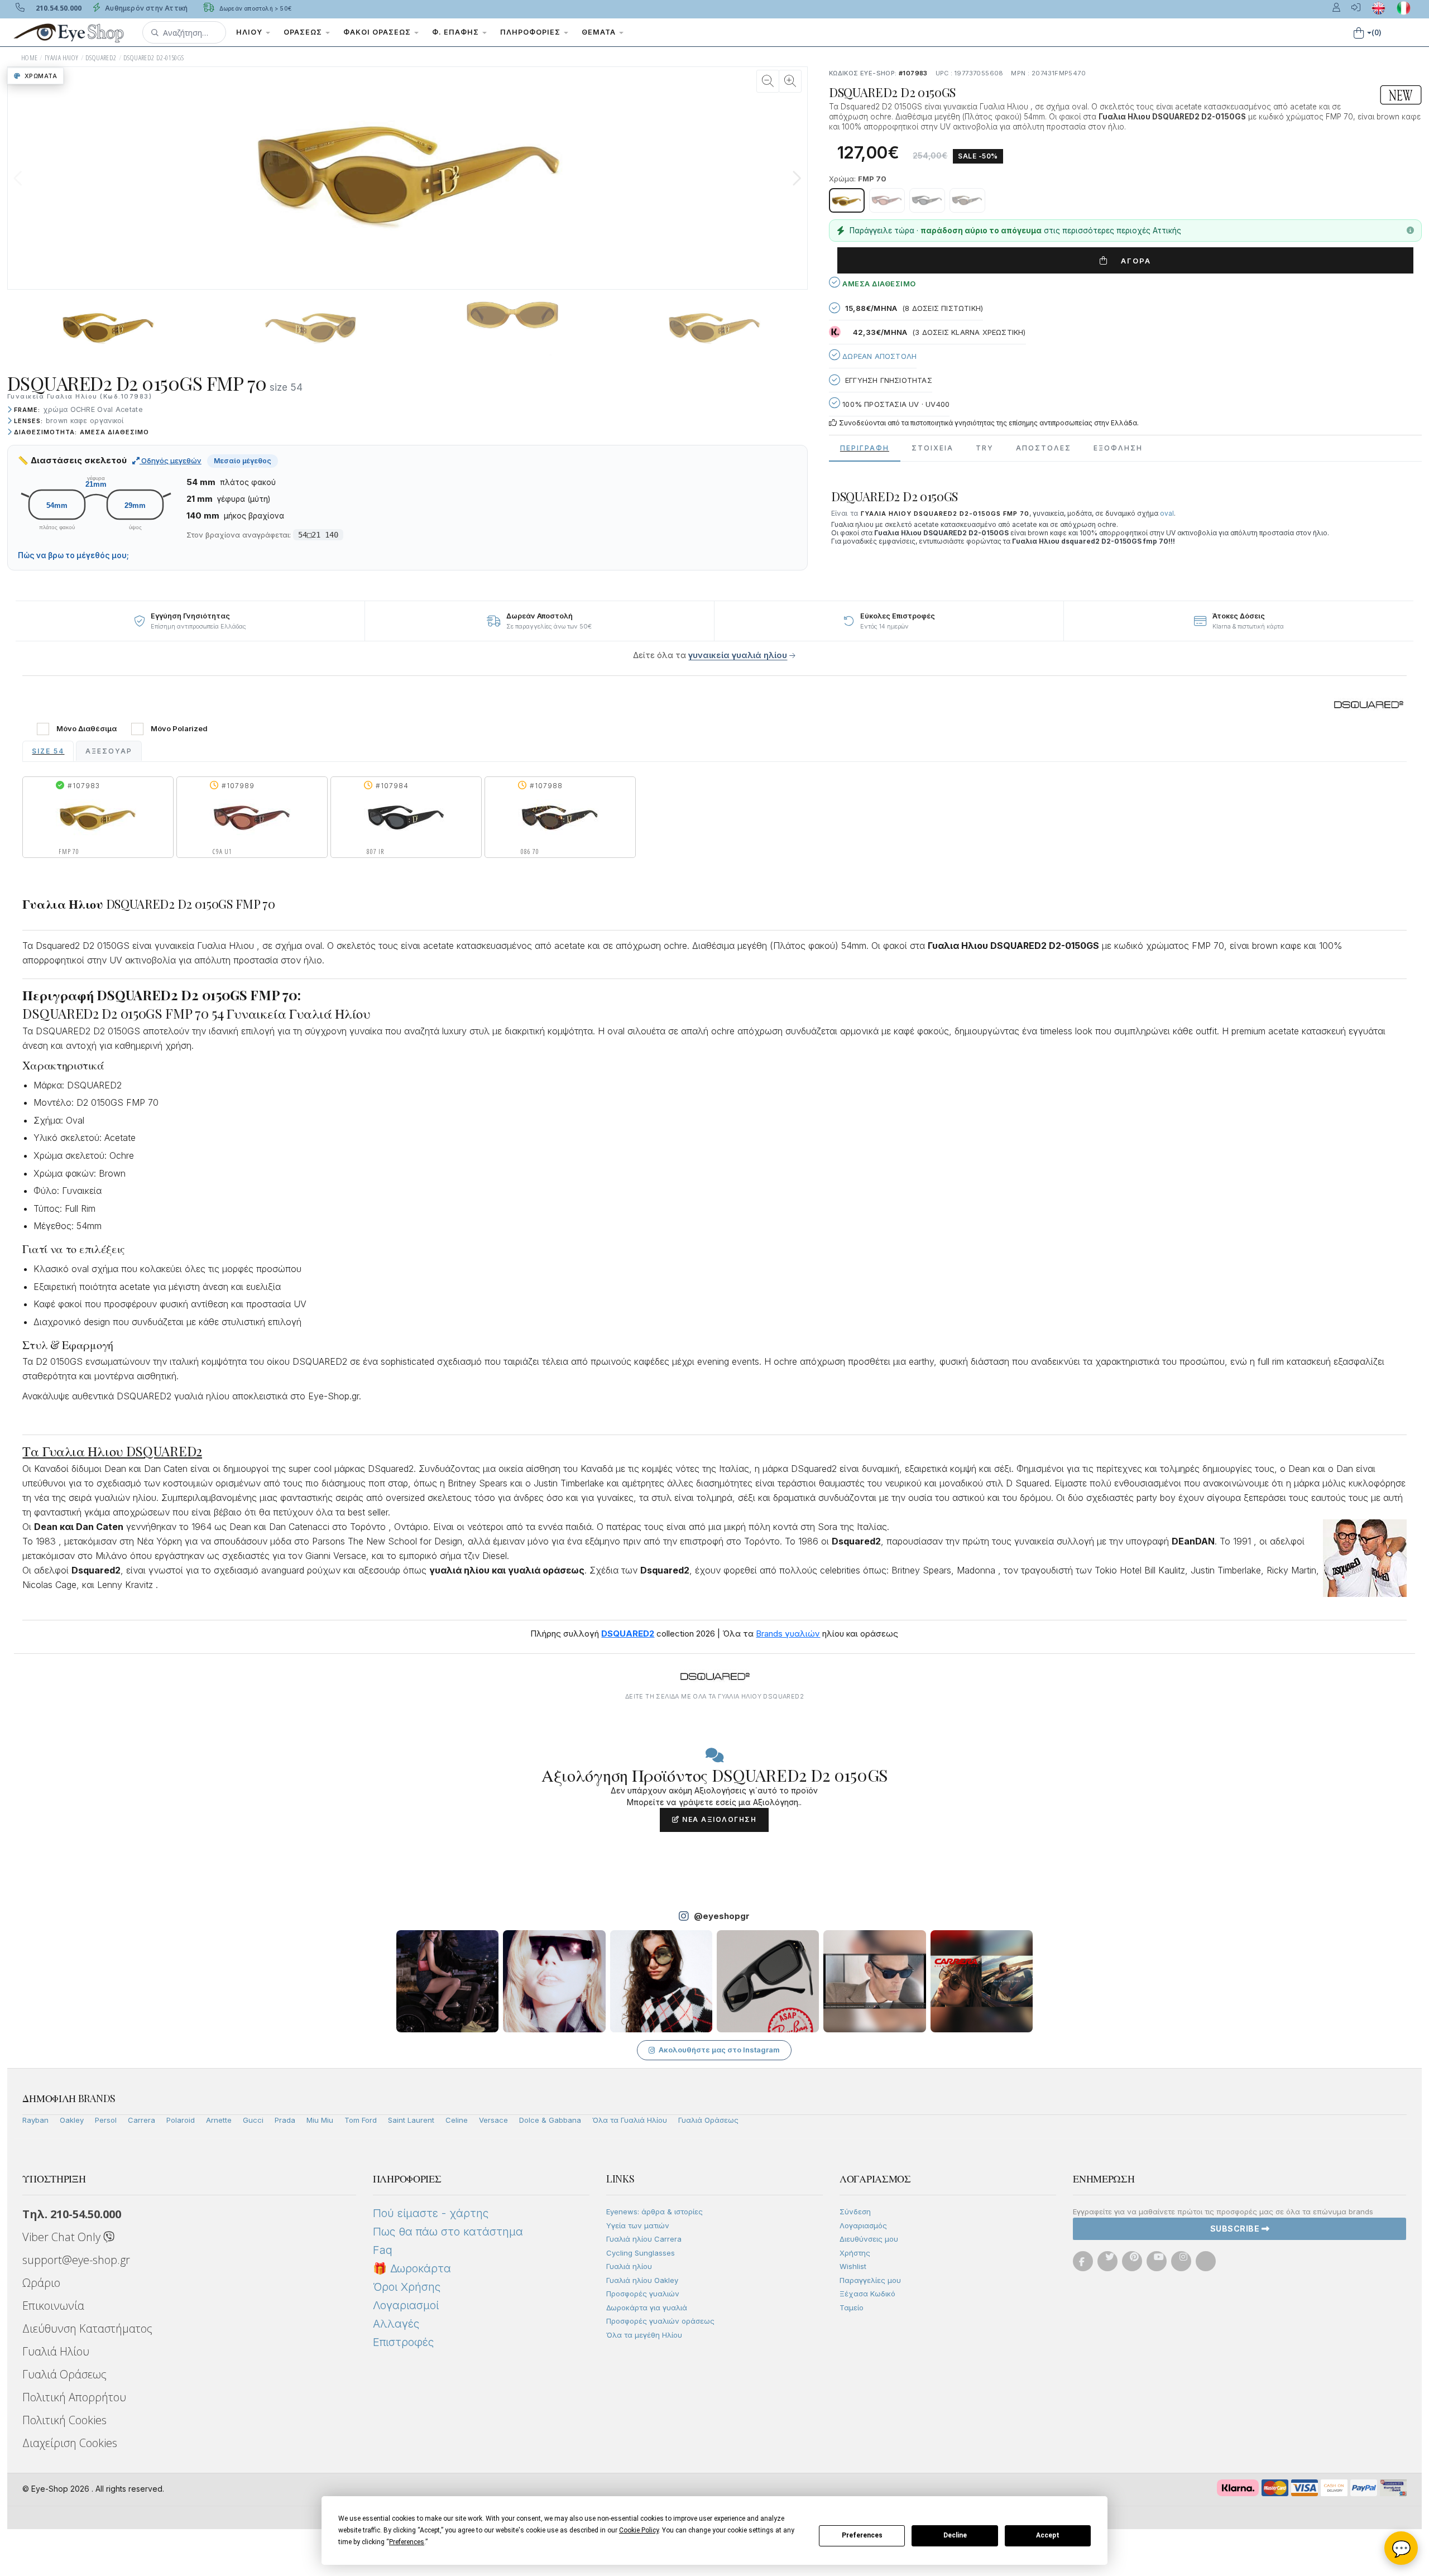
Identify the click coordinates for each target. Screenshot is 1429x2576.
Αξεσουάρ (109, 751)
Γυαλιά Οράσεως (708, 2120)
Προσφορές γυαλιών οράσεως (660, 2321)
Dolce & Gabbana (550, 2120)
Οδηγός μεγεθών (171, 460)
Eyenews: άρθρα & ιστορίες (654, 2212)
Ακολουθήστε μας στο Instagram (719, 2050)
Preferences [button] (407, 2542)
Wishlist (853, 2266)
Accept (1048, 2535)
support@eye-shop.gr (76, 2260)
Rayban (35, 2120)
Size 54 (48, 751)
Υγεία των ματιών (638, 2225)
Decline (955, 2535)
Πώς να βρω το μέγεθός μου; (73, 555)
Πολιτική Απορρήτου (74, 2397)
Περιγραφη (865, 448)
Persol (106, 2120)
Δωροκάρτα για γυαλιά (647, 2308)
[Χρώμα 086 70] (967, 200)
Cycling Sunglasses (641, 2253)
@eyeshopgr (722, 1916)
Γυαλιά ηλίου (629, 2266)
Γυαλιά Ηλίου (56, 2351)
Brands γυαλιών (788, 1634)
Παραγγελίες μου (870, 2280)
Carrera (142, 2120)
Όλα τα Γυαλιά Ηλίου (630, 2120)
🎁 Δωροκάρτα (412, 2268)
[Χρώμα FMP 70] (847, 200)
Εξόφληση (1118, 448)
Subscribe (1236, 2229)
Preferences (862, 2535)
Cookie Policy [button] (639, 2530)
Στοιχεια (932, 448)
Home (30, 58)
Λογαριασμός (863, 2225)
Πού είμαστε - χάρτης (431, 2213)
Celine (457, 2120)
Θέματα (600, 32)
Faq (383, 2250)
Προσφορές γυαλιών (643, 2294)
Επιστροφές (403, 2342)
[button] (184, 32)
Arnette (219, 2120)
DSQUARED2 (101, 58)
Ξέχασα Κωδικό (867, 2294)
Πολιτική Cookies (64, 2420)
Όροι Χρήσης (407, 2287)
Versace (493, 2120)
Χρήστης (855, 2253)
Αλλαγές (396, 2324)
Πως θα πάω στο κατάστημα (448, 2232)
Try (985, 448)
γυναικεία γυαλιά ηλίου (738, 655)
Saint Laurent (411, 2120)
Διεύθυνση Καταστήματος (87, 2328)
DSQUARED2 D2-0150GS (154, 58)
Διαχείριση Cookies (70, 2443)
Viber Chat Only (63, 2237)
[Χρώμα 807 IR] (927, 200)
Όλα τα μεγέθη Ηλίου (644, 2335)
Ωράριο (41, 2283)
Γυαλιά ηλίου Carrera (644, 2239)
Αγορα (1132, 261)
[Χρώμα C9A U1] (887, 200)
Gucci (253, 2120)
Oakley (72, 2120)
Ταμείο (852, 2308)
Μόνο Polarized (179, 729)
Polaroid (181, 2120)
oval (1167, 513)
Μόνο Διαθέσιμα (87, 729)
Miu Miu (320, 2120)
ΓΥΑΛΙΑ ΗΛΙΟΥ (62, 58)
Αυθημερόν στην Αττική (145, 8)
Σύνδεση (855, 2212)
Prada (285, 2120)
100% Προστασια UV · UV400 (895, 404)
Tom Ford (361, 2120)
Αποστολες (1044, 448)
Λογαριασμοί (406, 2305)
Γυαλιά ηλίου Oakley (642, 2280)
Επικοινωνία (53, 2306)
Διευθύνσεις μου (869, 2239)
